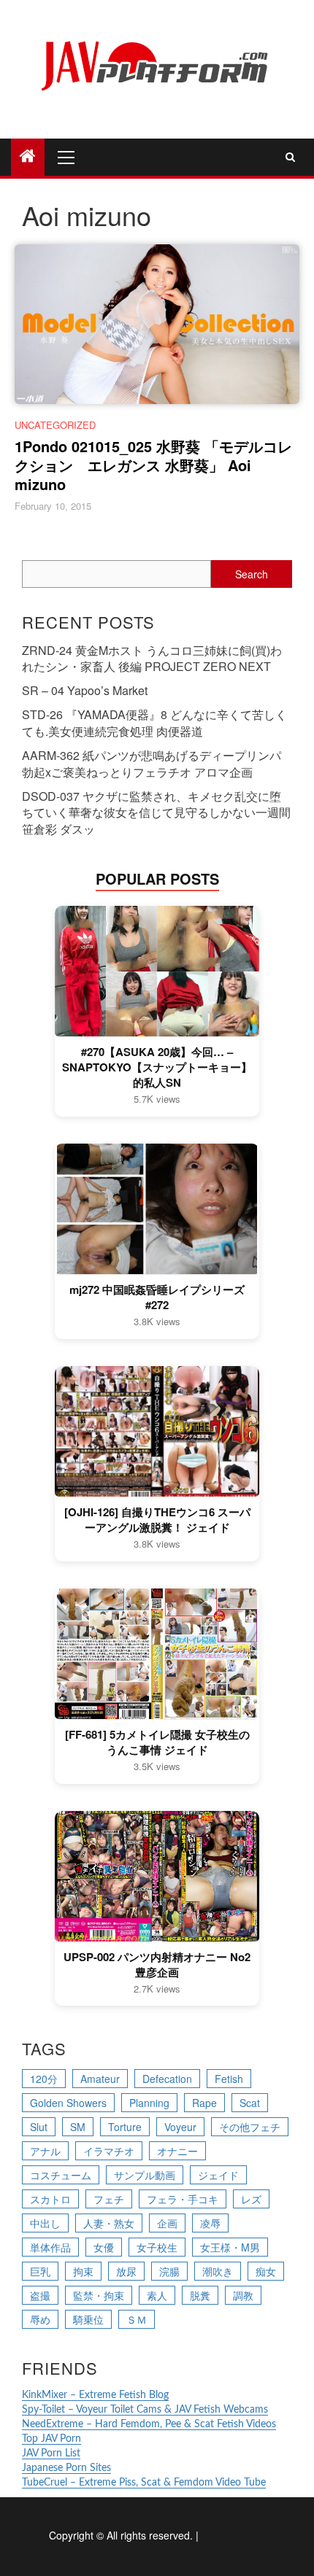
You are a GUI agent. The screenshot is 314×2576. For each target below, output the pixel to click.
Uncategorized (55, 425)
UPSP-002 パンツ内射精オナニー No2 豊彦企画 (157, 1965)
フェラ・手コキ (183, 2199)
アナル (45, 2151)
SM (78, 2127)
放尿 (126, 2271)
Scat (250, 2103)
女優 (104, 2247)
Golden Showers (68, 2103)
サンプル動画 (145, 2175)
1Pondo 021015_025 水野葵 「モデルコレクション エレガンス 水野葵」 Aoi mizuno (153, 465)
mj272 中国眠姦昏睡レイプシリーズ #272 (157, 1297)
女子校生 (157, 2247)
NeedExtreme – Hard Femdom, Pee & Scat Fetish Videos (149, 2424)
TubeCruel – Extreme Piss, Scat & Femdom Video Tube (144, 2483)
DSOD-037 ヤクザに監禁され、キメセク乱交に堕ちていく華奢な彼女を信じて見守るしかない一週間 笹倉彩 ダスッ (156, 813)
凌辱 (210, 2223)
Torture (125, 2127)
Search (252, 574)
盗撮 (40, 2295)
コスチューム (61, 2175)
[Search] (290, 157)
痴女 (266, 2271)
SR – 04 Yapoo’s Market (85, 690)
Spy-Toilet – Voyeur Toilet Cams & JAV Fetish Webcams (145, 2410)
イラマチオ (109, 2151)
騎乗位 (88, 2319)
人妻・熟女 (109, 2223)
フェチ (109, 2199)
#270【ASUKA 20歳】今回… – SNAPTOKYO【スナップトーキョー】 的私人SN (157, 1067)
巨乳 (40, 2271)
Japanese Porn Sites (66, 2468)
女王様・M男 (230, 2247)
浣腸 (169, 2271)
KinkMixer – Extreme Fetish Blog (95, 2395)
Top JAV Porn (51, 2439)
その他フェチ (250, 2127)
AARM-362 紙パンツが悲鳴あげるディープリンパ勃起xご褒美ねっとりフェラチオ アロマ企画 (152, 764)
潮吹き (218, 2271)
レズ (251, 2199)
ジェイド (218, 2175)
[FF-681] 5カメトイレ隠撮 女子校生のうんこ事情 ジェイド (157, 1742)
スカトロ (50, 2199)
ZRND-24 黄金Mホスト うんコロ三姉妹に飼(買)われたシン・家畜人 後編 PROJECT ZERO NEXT (152, 659)
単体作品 (50, 2247)
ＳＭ (137, 2319)
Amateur (100, 2079)
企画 (167, 2223)
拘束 (83, 2271)
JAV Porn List (51, 2453)
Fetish (229, 2079)
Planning (149, 2103)
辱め (40, 2319)
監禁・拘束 (99, 2295)
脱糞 (200, 2295)
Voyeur (180, 2127)
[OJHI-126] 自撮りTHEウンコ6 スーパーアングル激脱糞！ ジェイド (157, 1520)
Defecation (167, 2079)
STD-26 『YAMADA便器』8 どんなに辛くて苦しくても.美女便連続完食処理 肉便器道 (154, 723)
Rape (204, 2103)
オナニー (177, 2151)
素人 (157, 2295)
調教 (243, 2295)
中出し (45, 2223)
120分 (44, 2079)
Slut (39, 2127)
